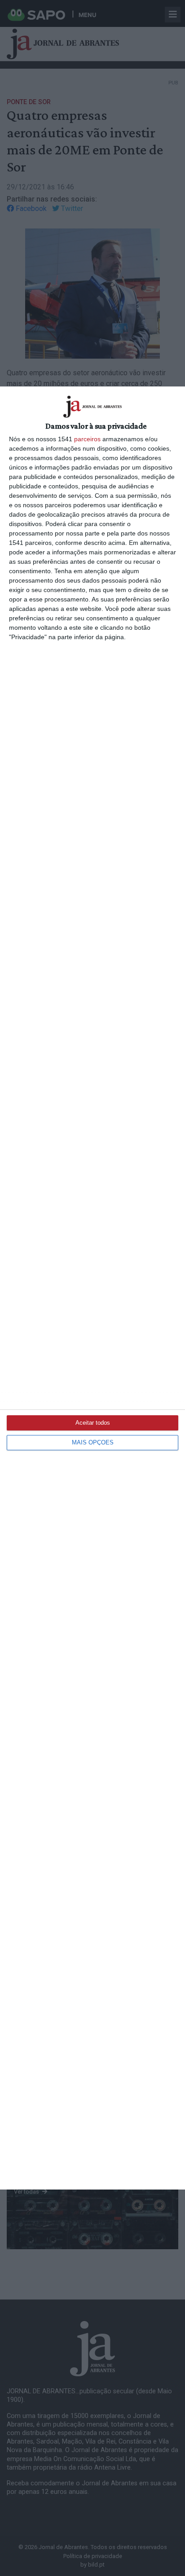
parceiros (87, 439)
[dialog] (92, 1288)
